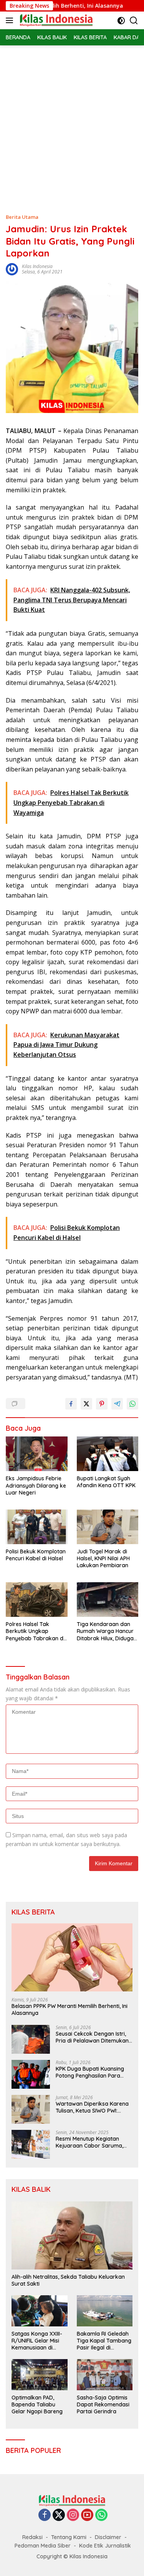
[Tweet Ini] (86, 1404)
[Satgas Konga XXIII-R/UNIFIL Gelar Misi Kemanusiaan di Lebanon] (40, 2311)
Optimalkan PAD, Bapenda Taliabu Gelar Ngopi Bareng (37, 2404)
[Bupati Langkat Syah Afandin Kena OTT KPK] (108, 1454)
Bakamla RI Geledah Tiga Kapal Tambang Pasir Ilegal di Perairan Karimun (104, 2341)
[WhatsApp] (101, 2515)
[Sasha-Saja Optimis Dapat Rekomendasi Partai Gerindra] (105, 2375)
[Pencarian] (134, 21)
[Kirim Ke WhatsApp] (132, 1404)
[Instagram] (73, 2515)
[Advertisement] (72, 121)
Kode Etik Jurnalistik (105, 2546)
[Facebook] (45, 2515)
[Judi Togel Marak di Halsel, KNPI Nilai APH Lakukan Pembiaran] (108, 1527)
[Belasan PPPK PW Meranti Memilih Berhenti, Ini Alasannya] (72, 1957)
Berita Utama (22, 217)
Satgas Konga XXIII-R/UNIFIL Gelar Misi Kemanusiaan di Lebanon (37, 2341)
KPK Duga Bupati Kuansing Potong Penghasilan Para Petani (90, 2072)
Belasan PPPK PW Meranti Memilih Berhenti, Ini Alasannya (70, 2009)
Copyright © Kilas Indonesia (72, 2556)
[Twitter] (59, 2515)
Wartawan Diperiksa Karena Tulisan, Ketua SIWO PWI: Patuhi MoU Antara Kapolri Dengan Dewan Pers (92, 2107)
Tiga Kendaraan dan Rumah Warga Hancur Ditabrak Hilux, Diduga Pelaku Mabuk (105, 1631)
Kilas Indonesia (37, 266)
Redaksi (32, 2537)
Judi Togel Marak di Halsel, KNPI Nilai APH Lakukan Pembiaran (103, 1558)
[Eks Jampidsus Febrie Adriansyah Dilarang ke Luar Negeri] (37, 1454)
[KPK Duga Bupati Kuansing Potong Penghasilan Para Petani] (31, 2074)
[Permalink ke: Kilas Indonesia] (12, 269)
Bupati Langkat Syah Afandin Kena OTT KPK (106, 1482)
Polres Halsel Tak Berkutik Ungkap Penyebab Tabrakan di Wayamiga (35, 1631)
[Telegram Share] (117, 1404)
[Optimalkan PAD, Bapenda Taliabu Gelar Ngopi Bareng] (40, 2375)
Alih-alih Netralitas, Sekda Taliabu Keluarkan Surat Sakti (68, 2280)
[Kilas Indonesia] (55, 20)
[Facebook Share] (71, 1404)
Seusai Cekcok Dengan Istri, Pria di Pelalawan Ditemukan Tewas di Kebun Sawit (92, 2037)
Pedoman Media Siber (43, 2546)
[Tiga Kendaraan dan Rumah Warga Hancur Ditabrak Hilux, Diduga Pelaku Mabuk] (108, 1600)
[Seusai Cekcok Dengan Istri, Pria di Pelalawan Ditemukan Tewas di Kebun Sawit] (31, 2039)
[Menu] (11, 20)
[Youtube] (87, 2515)
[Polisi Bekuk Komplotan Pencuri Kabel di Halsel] (37, 1527)
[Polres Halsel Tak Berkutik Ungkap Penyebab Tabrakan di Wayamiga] (37, 1600)
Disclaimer (108, 2537)
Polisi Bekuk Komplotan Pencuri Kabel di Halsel (36, 1555)
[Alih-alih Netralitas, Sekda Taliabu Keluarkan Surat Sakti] (72, 2235)
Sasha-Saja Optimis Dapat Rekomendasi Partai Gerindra (103, 2404)
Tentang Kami (69, 2537)
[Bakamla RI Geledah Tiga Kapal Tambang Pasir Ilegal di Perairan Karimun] (105, 2311)
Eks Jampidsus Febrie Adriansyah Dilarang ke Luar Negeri (36, 1485)
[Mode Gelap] (121, 21)
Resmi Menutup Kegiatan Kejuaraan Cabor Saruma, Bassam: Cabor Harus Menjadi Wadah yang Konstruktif (89, 2142)
